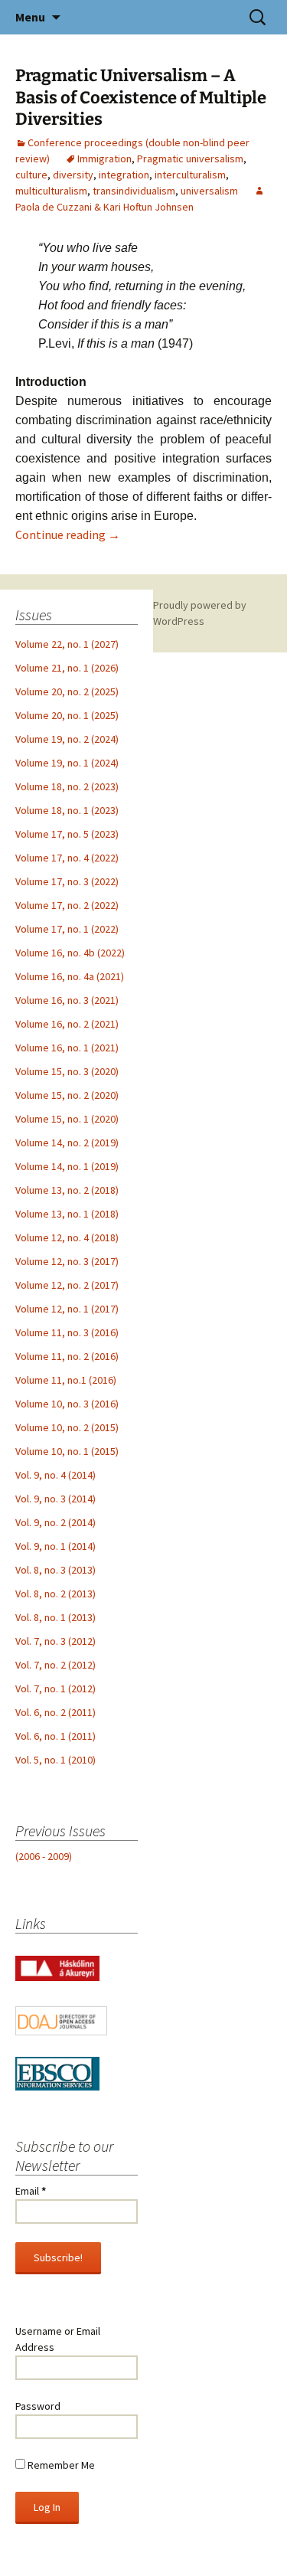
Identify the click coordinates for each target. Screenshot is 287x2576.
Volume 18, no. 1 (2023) (67, 810)
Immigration (104, 159)
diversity (73, 175)
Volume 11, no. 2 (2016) (67, 1356)
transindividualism (134, 191)
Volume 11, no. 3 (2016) (67, 1332)
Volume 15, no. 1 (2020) (67, 1119)
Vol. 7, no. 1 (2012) (55, 1688)
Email (31, 2191)
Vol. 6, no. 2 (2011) (55, 1712)
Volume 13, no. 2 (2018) (67, 1190)
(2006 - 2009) (44, 1856)
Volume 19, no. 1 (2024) (67, 763)
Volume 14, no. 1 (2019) (67, 1166)
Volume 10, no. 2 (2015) (67, 1427)
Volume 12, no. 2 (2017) (67, 1285)
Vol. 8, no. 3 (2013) (55, 1570)
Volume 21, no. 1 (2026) (67, 668)
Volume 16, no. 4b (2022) (70, 953)
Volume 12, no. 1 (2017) (67, 1309)
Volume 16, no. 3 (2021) (67, 1000)
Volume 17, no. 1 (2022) (67, 929)
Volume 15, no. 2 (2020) (67, 1095)
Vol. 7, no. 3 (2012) (55, 1641)
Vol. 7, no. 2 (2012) (55, 1665)
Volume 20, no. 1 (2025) (67, 715)
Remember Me (60, 2465)
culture (31, 175)
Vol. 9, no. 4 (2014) (55, 1475)
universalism (209, 191)
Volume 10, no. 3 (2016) (67, 1404)
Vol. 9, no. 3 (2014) (55, 1499)
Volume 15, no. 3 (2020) (67, 1071)
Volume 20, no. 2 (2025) (67, 691)
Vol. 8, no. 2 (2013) (55, 1594)
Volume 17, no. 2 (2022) (67, 905)
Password (38, 2406)
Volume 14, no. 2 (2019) (67, 1143)
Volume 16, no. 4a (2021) (70, 976)
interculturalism (190, 175)
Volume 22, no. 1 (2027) (67, 644)
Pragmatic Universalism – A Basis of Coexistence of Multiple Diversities (141, 97)
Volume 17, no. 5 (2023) (67, 834)
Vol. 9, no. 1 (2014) (55, 1546)
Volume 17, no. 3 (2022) (67, 881)
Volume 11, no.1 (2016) (66, 1380)
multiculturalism (51, 191)
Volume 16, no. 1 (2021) (67, 1048)
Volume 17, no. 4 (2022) (67, 858)
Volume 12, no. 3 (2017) (67, 1261)
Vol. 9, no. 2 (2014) (55, 1522)
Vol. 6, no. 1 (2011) (55, 1736)
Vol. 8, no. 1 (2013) (55, 1617)
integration (124, 175)
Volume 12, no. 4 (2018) (67, 1237)
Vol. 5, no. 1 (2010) (55, 1760)
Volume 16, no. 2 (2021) (67, 1024)
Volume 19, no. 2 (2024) (67, 739)
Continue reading (68, 534)
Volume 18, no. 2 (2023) (67, 786)
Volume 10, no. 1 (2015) (67, 1451)
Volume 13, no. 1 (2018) (67, 1214)
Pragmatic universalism (190, 159)
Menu (30, 17)
